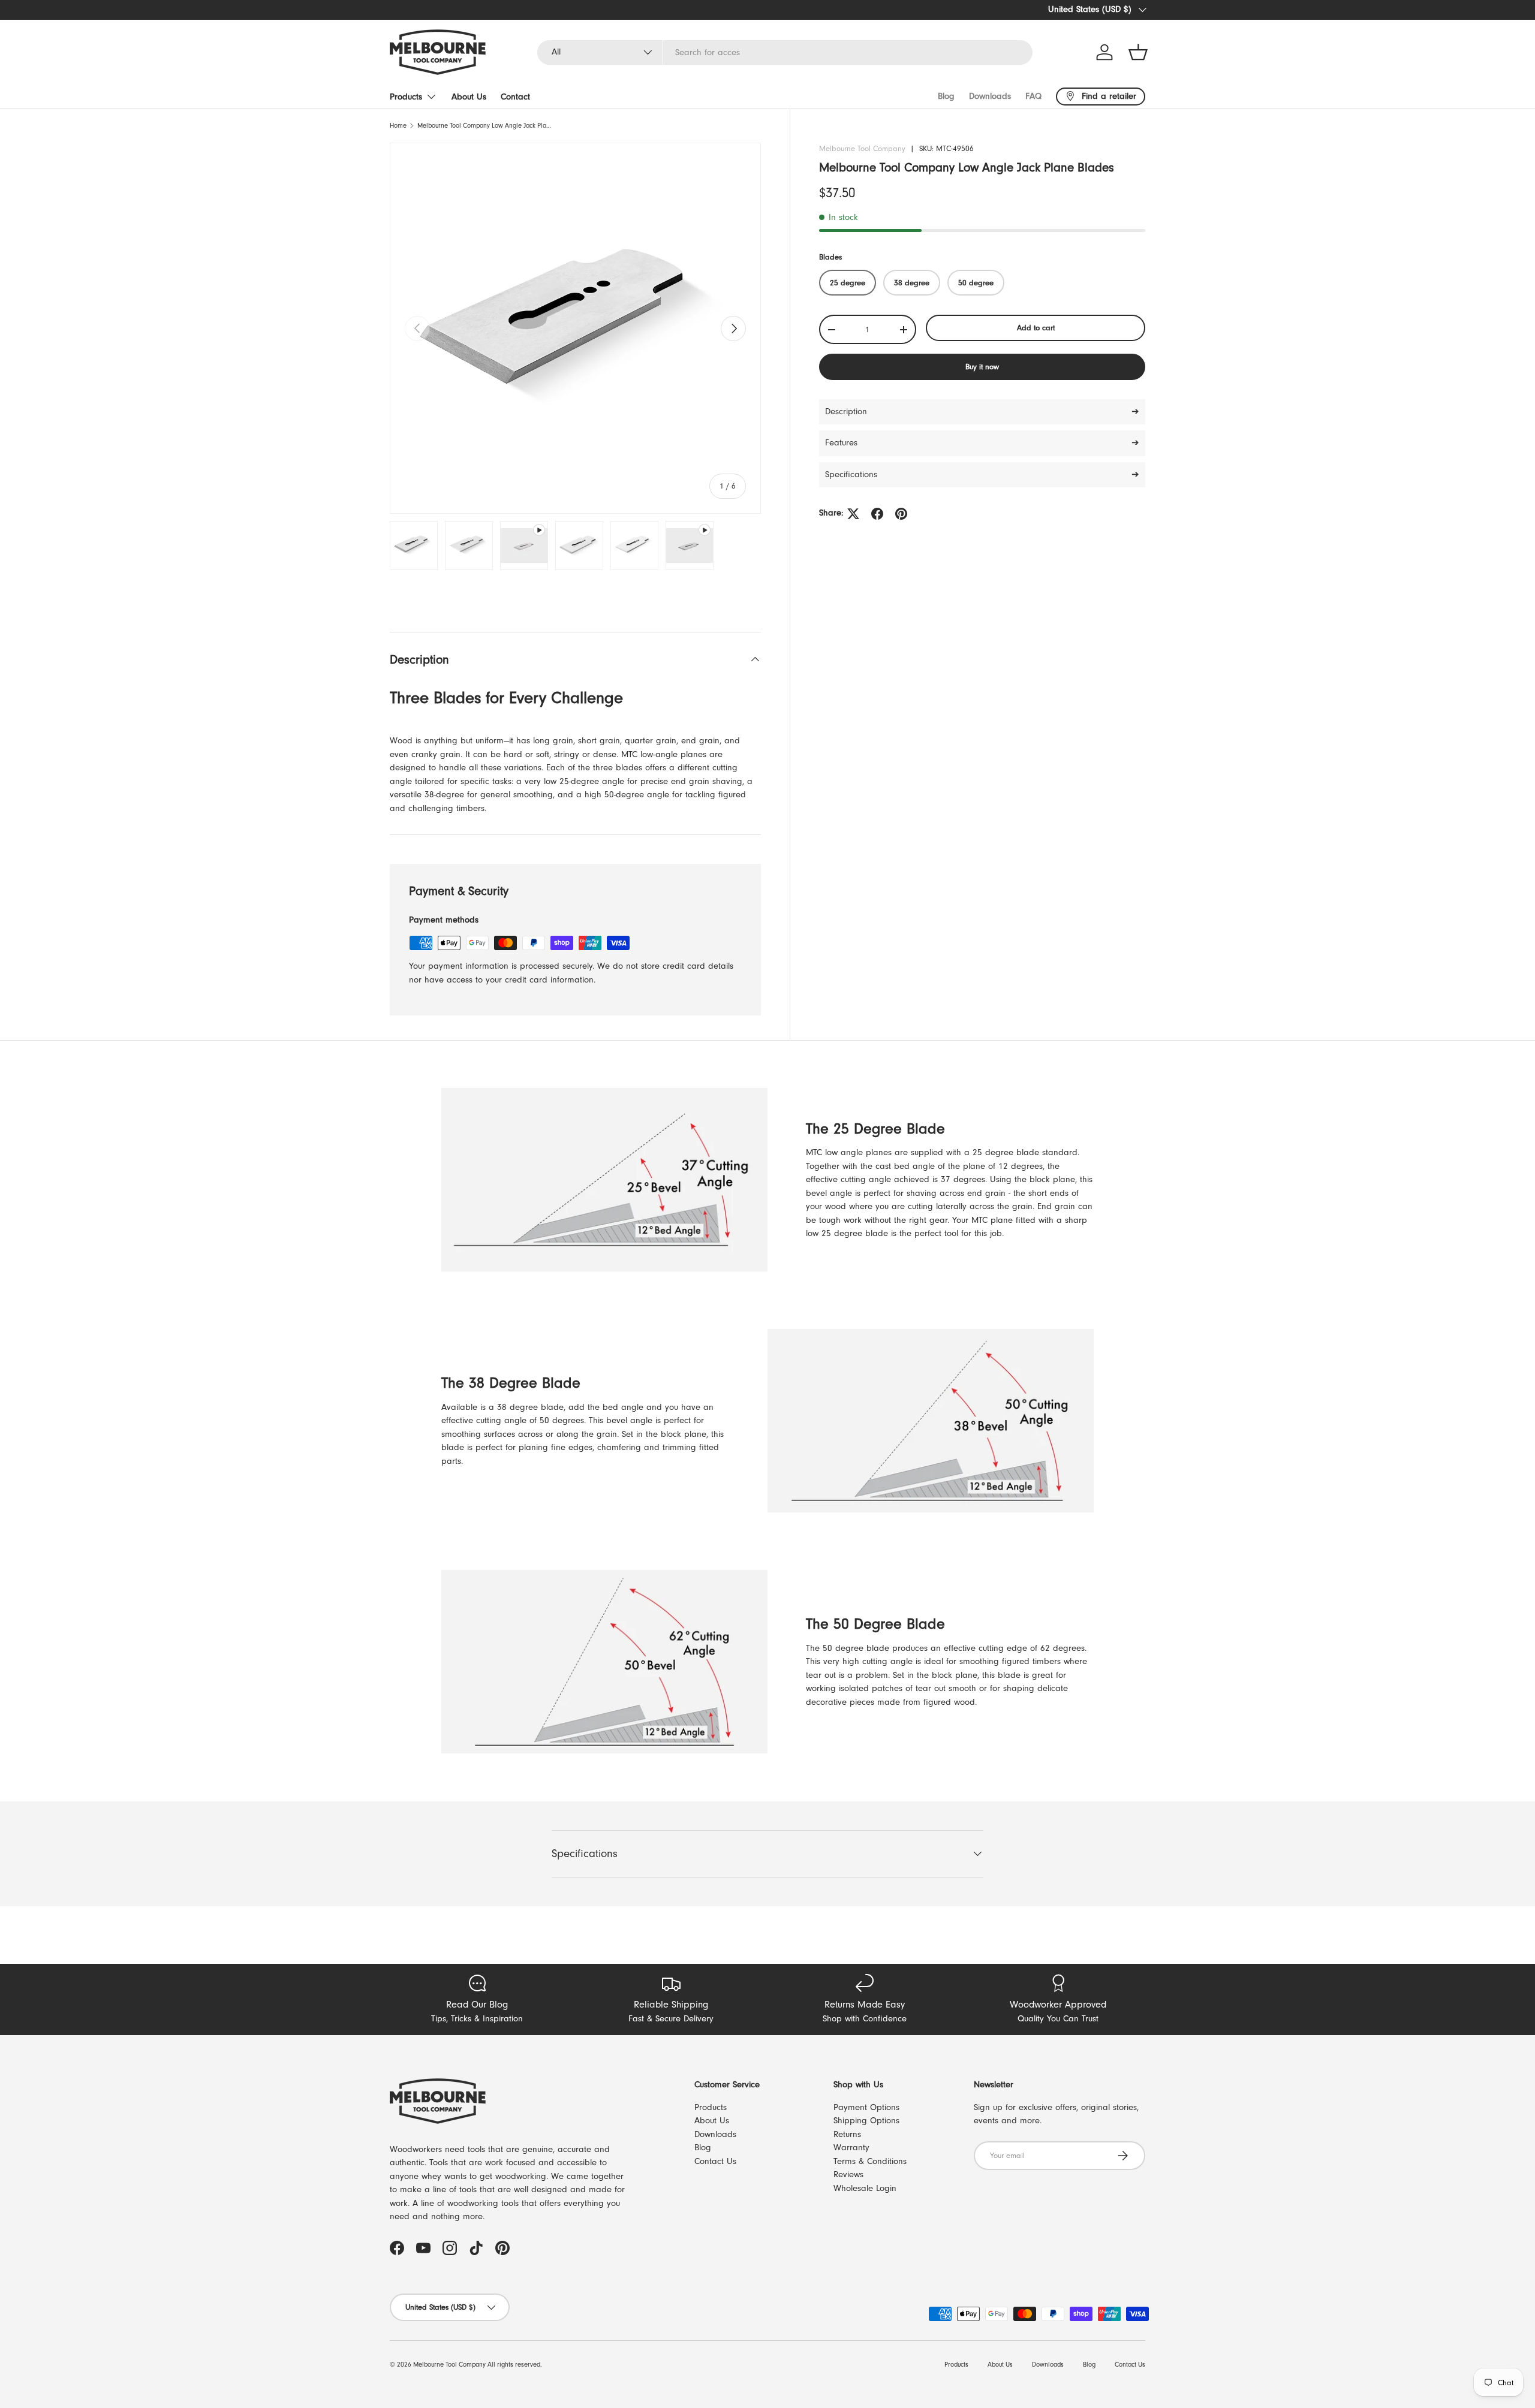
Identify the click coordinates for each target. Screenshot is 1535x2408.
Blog (946, 96)
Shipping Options (866, 2121)
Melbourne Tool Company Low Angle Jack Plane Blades (485, 126)
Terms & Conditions (870, 2161)
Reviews (848, 2175)
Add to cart (1036, 328)
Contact (515, 97)
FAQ (1033, 96)
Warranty (851, 2148)
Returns (847, 2134)
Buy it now (982, 367)
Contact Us (715, 2161)
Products (406, 97)
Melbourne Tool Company (862, 148)
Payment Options (866, 2107)
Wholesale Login (865, 2188)
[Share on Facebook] (877, 514)
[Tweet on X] (853, 514)
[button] (1138, 52)
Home (398, 126)
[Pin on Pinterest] (901, 514)
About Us (469, 97)
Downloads (990, 96)
